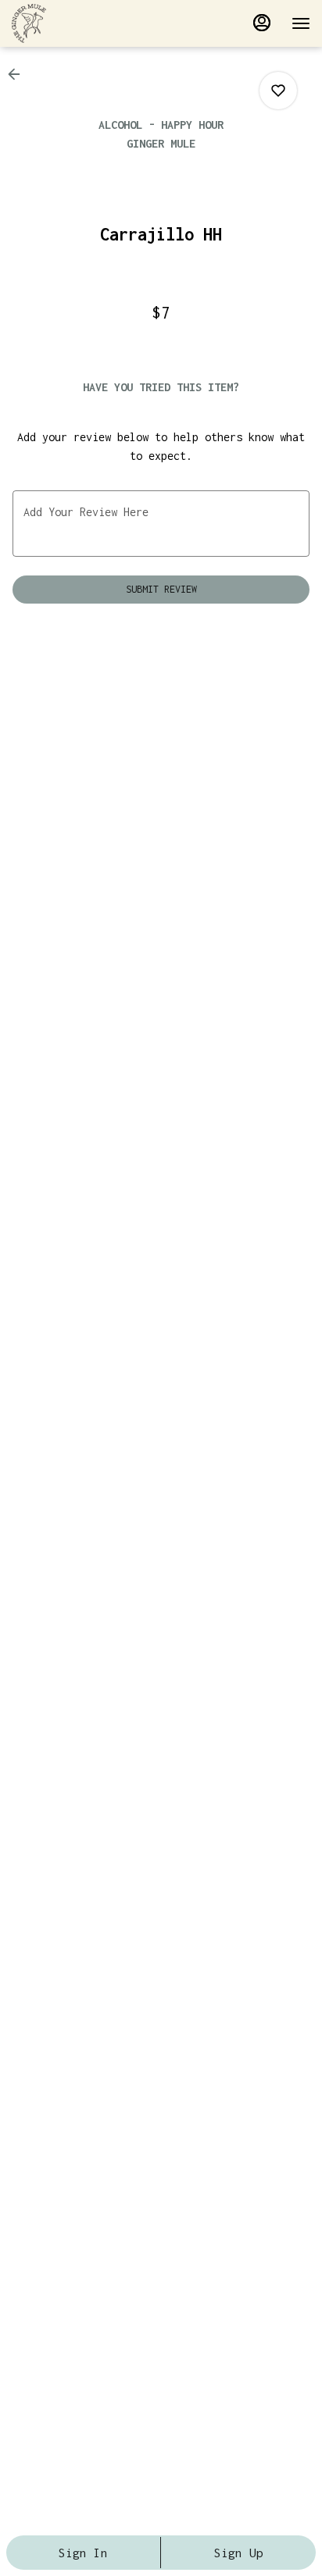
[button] (19, 74)
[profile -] (262, 23)
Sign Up (239, 2553)
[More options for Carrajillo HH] (278, 91)
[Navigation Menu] (301, 23)
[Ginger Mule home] (82, 23)
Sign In (83, 2553)
